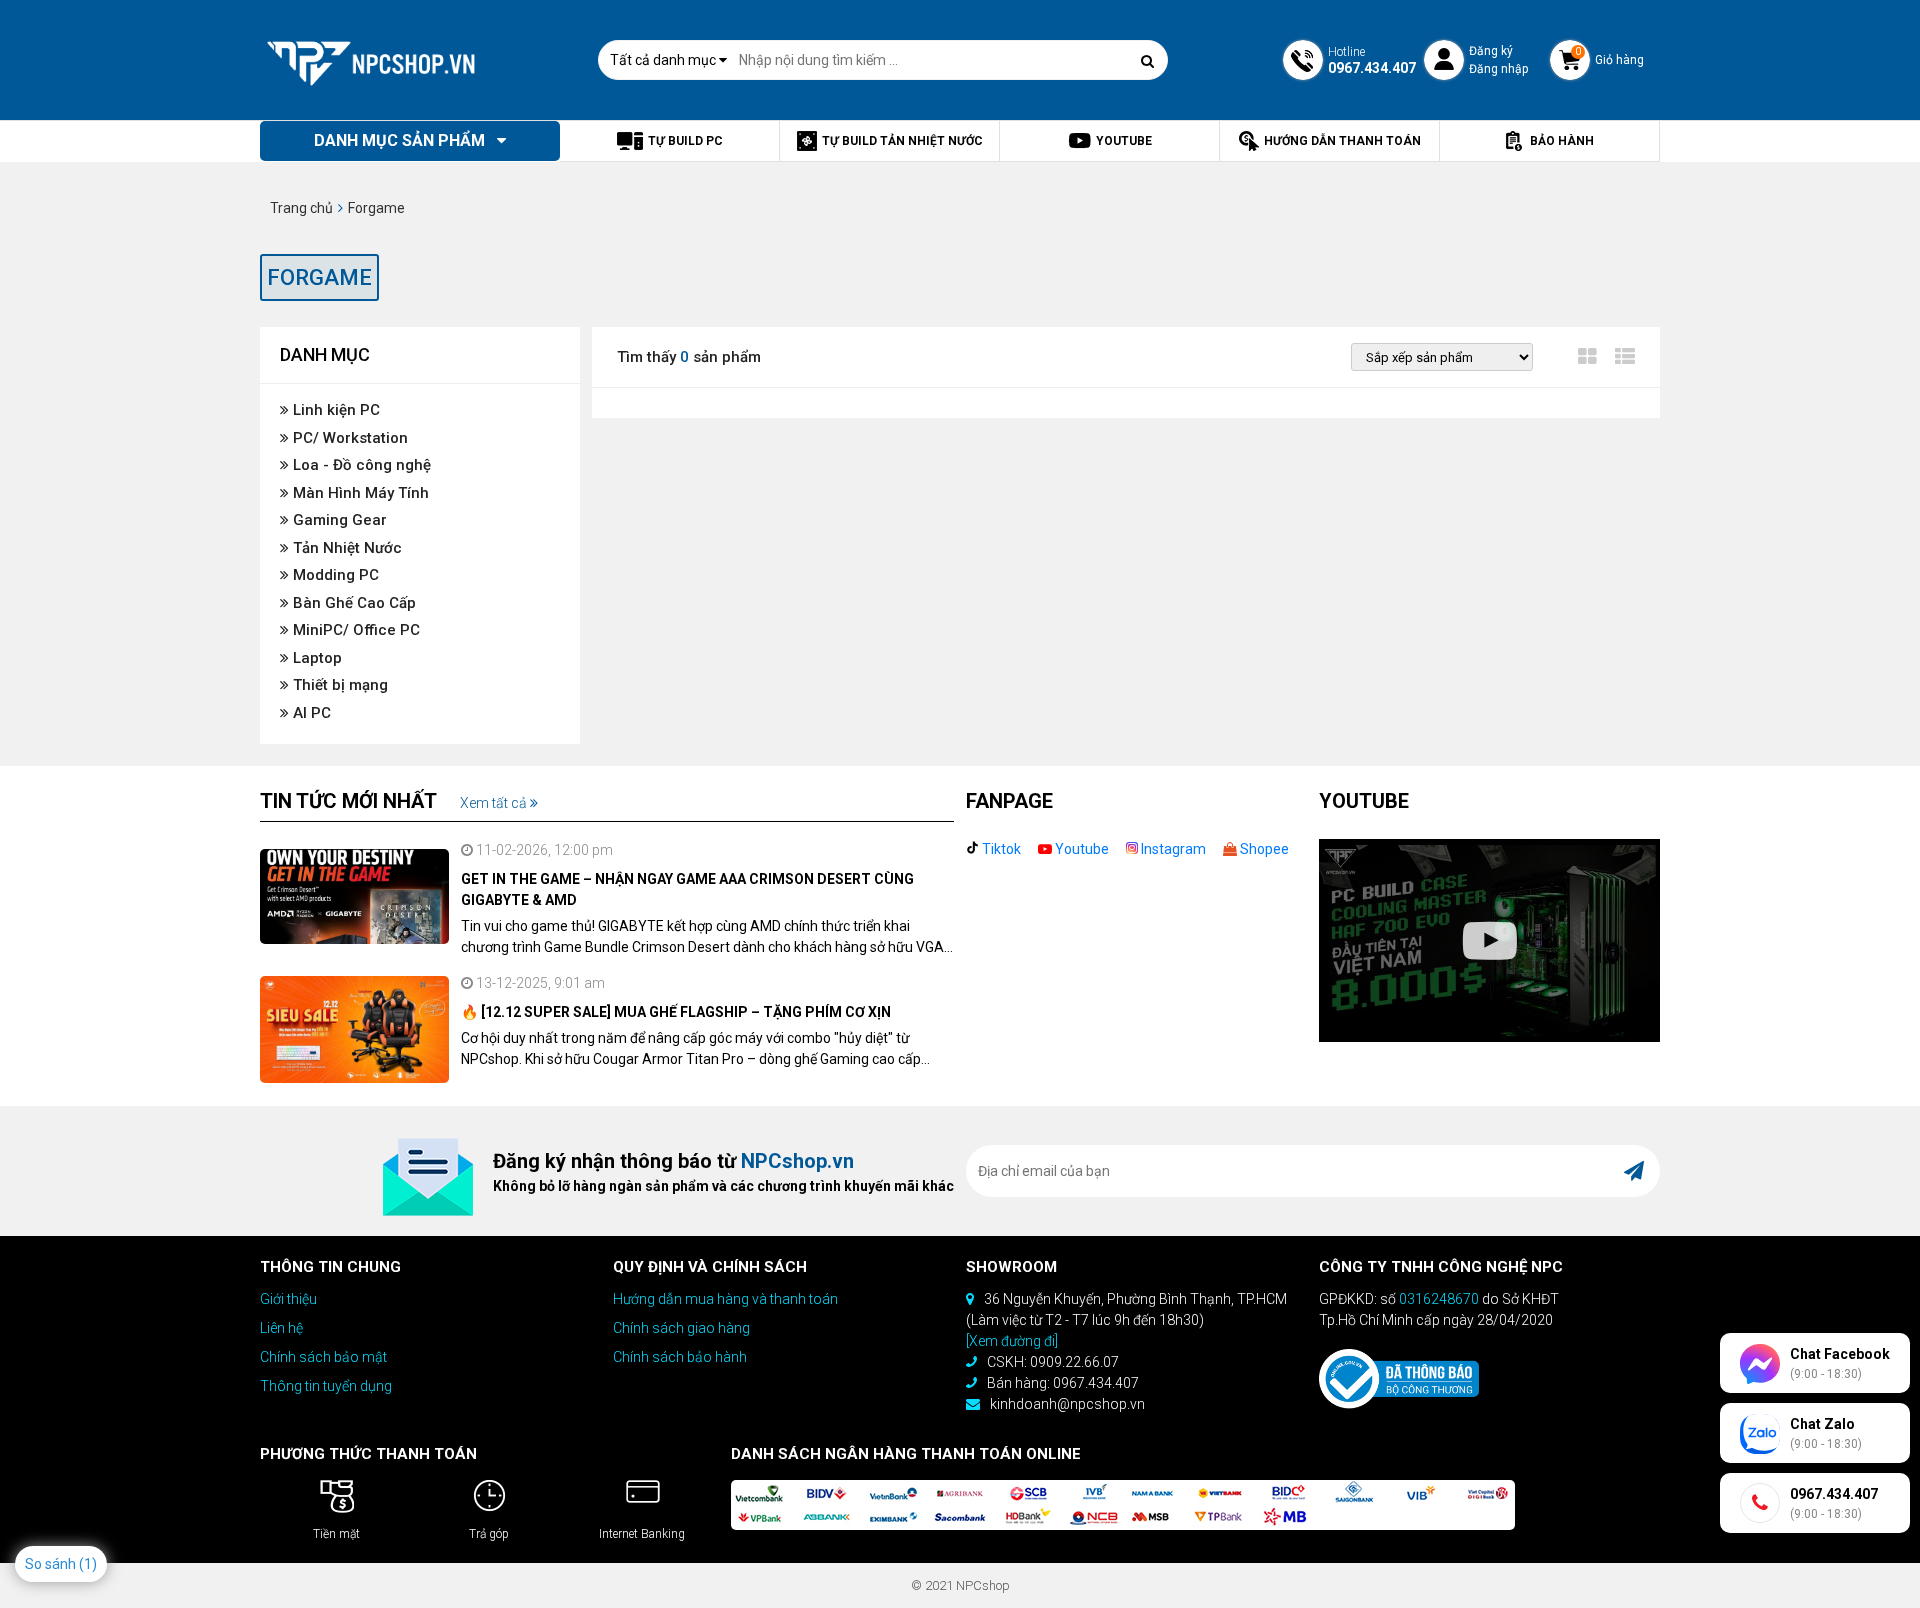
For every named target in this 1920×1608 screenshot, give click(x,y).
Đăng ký (1491, 51)
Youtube (1080, 849)
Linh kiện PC (334, 410)
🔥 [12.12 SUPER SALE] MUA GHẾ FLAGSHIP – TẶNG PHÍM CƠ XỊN (676, 1012)
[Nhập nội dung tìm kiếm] (1148, 61)
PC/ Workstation (348, 438)
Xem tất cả (495, 803)
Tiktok (1000, 849)
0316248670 (1439, 1299)
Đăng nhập (1498, 69)
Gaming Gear (338, 520)
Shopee (1263, 849)
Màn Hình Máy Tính (359, 493)
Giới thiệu (288, 1299)
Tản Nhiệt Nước (345, 548)
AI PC (310, 713)
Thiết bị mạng (338, 685)
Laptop (315, 658)
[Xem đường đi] (1012, 1341)
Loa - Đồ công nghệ (360, 465)
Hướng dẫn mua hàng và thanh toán (725, 1299)
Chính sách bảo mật (323, 1357)
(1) (88, 1564)
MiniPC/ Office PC (354, 630)
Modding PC (334, 575)
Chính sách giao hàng (681, 1328)
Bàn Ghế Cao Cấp (352, 603)
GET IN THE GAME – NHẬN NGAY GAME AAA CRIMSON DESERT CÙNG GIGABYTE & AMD (687, 889)
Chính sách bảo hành (680, 1357)
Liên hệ (281, 1328)
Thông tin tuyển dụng (326, 1386)
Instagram (1172, 849)
